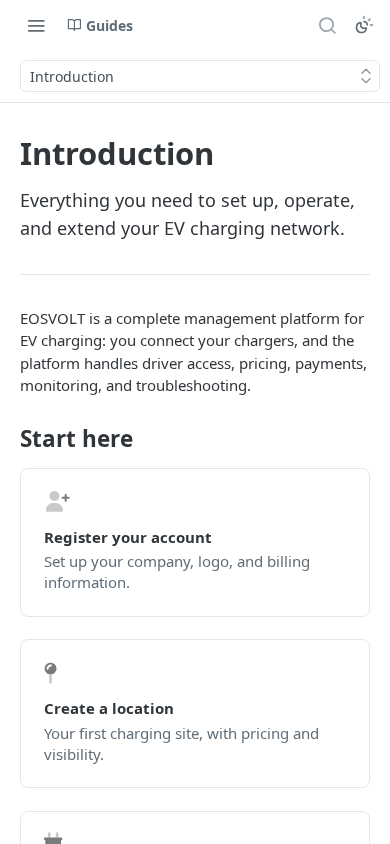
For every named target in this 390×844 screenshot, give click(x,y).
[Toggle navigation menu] (36, 25)
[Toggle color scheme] (364, 25)
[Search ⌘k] (327, 25)
